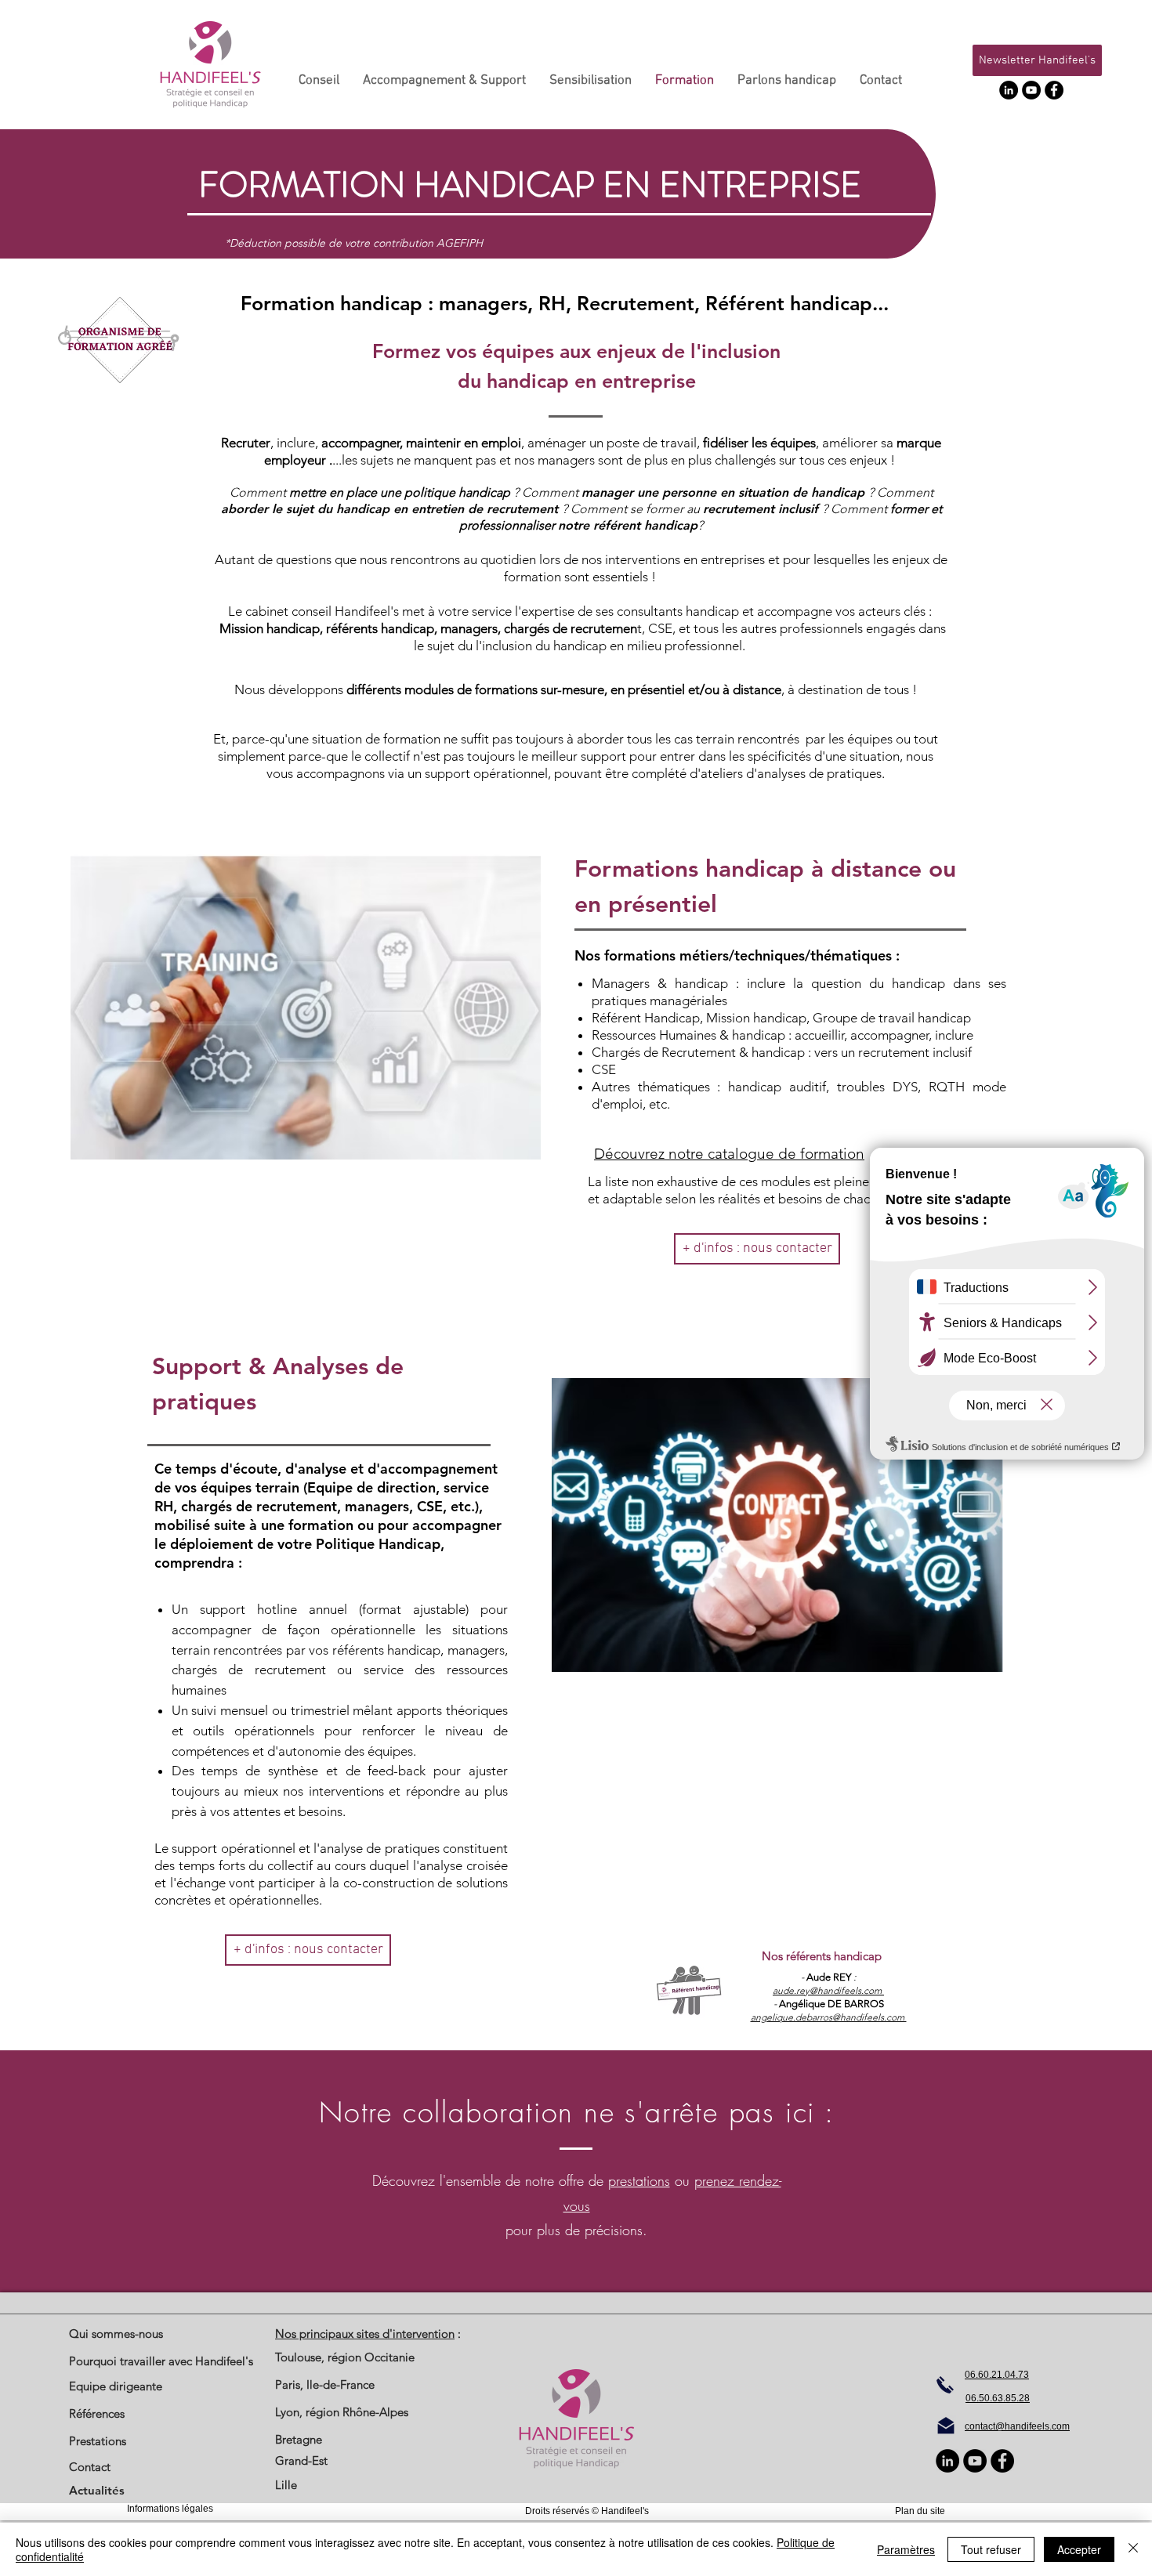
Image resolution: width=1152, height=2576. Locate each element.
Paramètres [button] (906, 2549)
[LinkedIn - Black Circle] (1009, 90)
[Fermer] (1133, 2549)
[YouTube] (1031, 90)
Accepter (1079, 2549)
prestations (639, 2180)
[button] (1037, 60)
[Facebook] (1054, 90)
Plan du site (920, 2511)
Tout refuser (991, 2549)
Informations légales (170, 2509)
